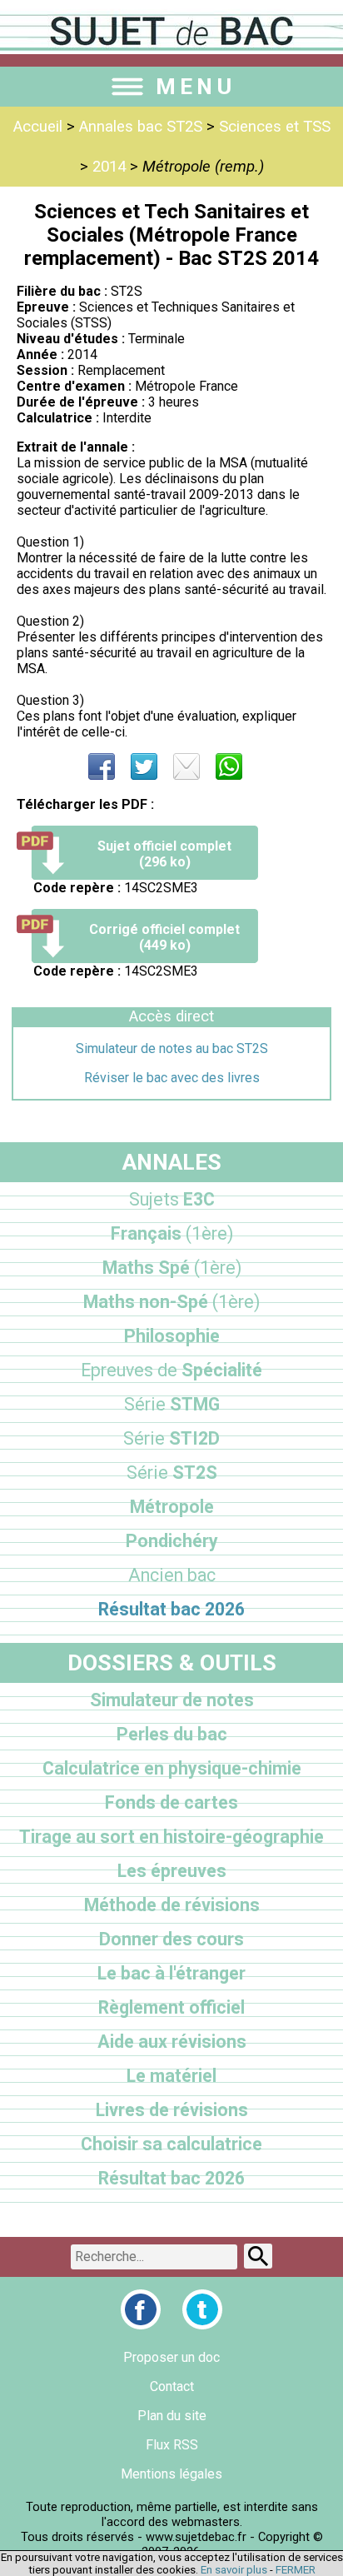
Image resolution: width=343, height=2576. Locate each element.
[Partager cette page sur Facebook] (102, 766)
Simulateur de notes (172, 1700)
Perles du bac (172, 1734)
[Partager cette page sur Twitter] (144, 766)
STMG (172, 1404)
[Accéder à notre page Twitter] (202, 2309)
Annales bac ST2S (141, 127)
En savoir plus (234, 2570)
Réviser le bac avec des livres (172, 1078)
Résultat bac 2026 (171, 1609)
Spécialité (171, 1370)
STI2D (171, 1438)
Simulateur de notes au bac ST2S (172, 1048)
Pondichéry (172, 1541)
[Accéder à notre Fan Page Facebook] (141, 2309)
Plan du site (172, 2416)
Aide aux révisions (172, 2042)
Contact (172, 2386)
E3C (172, 1199)
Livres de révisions (172, 2110)
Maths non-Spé (171, 1302)
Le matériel (171, 2076)
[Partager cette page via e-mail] (186, 766)
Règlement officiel (171, 2007)
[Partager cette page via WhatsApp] (229, 766)
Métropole (172, 1507)
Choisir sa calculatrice (171, 2144)
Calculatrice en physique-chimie (172, 1768)
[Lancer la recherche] (258, 2256)
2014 (109, 167)
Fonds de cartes (171, 1802)
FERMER (296, 2570)
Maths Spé (172, 1268)
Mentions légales (171, 2474)
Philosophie (172, 1336)
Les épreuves (172, 1871)
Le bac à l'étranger (171, 1973)
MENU (196, 87)
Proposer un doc (171, 2357)
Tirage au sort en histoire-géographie (171, 1837)
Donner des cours (171, 1939)
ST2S (172, 1473)
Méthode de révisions (172, 1905)
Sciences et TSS (275, 127)
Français (172, 1233)
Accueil (38, 127)
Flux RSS (172, 2445)
